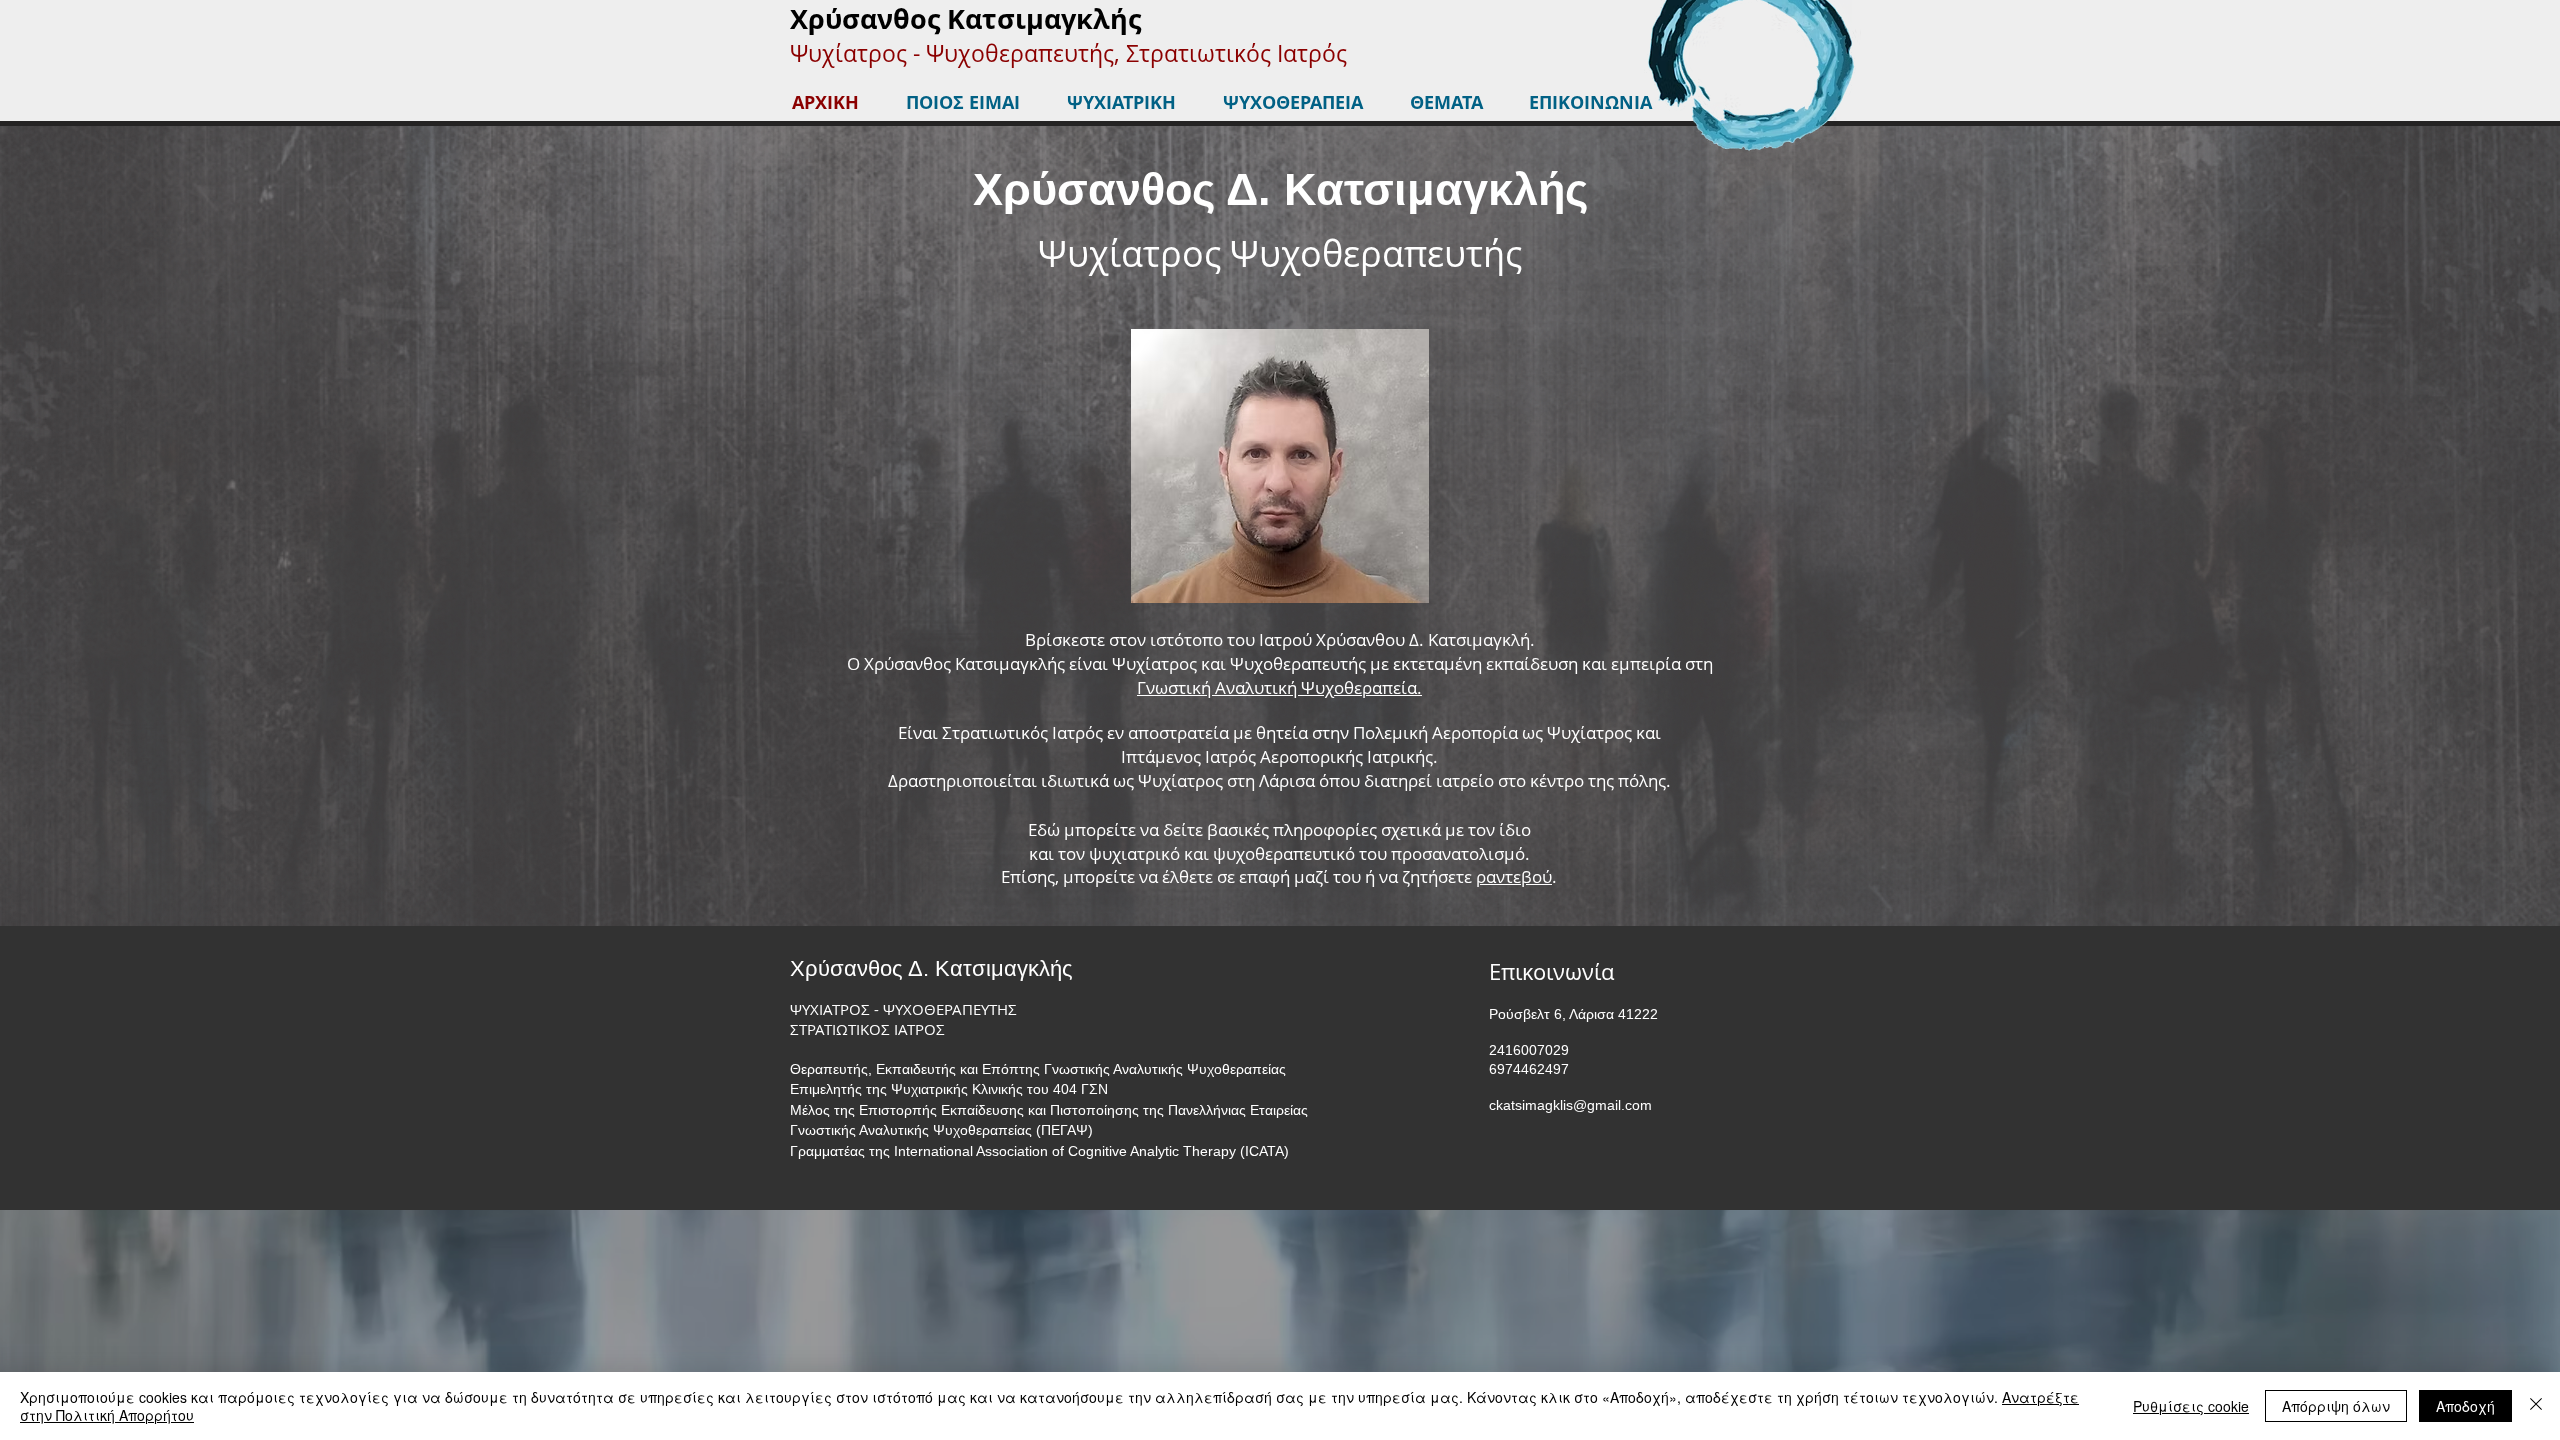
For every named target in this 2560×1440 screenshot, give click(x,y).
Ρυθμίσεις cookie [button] (2191, 1406)
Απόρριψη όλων (2336, 1406)
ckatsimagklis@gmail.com (1570, 1105)
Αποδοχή (2465, 1406)
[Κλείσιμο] (2536, 1406)
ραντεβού (1514, 876)
